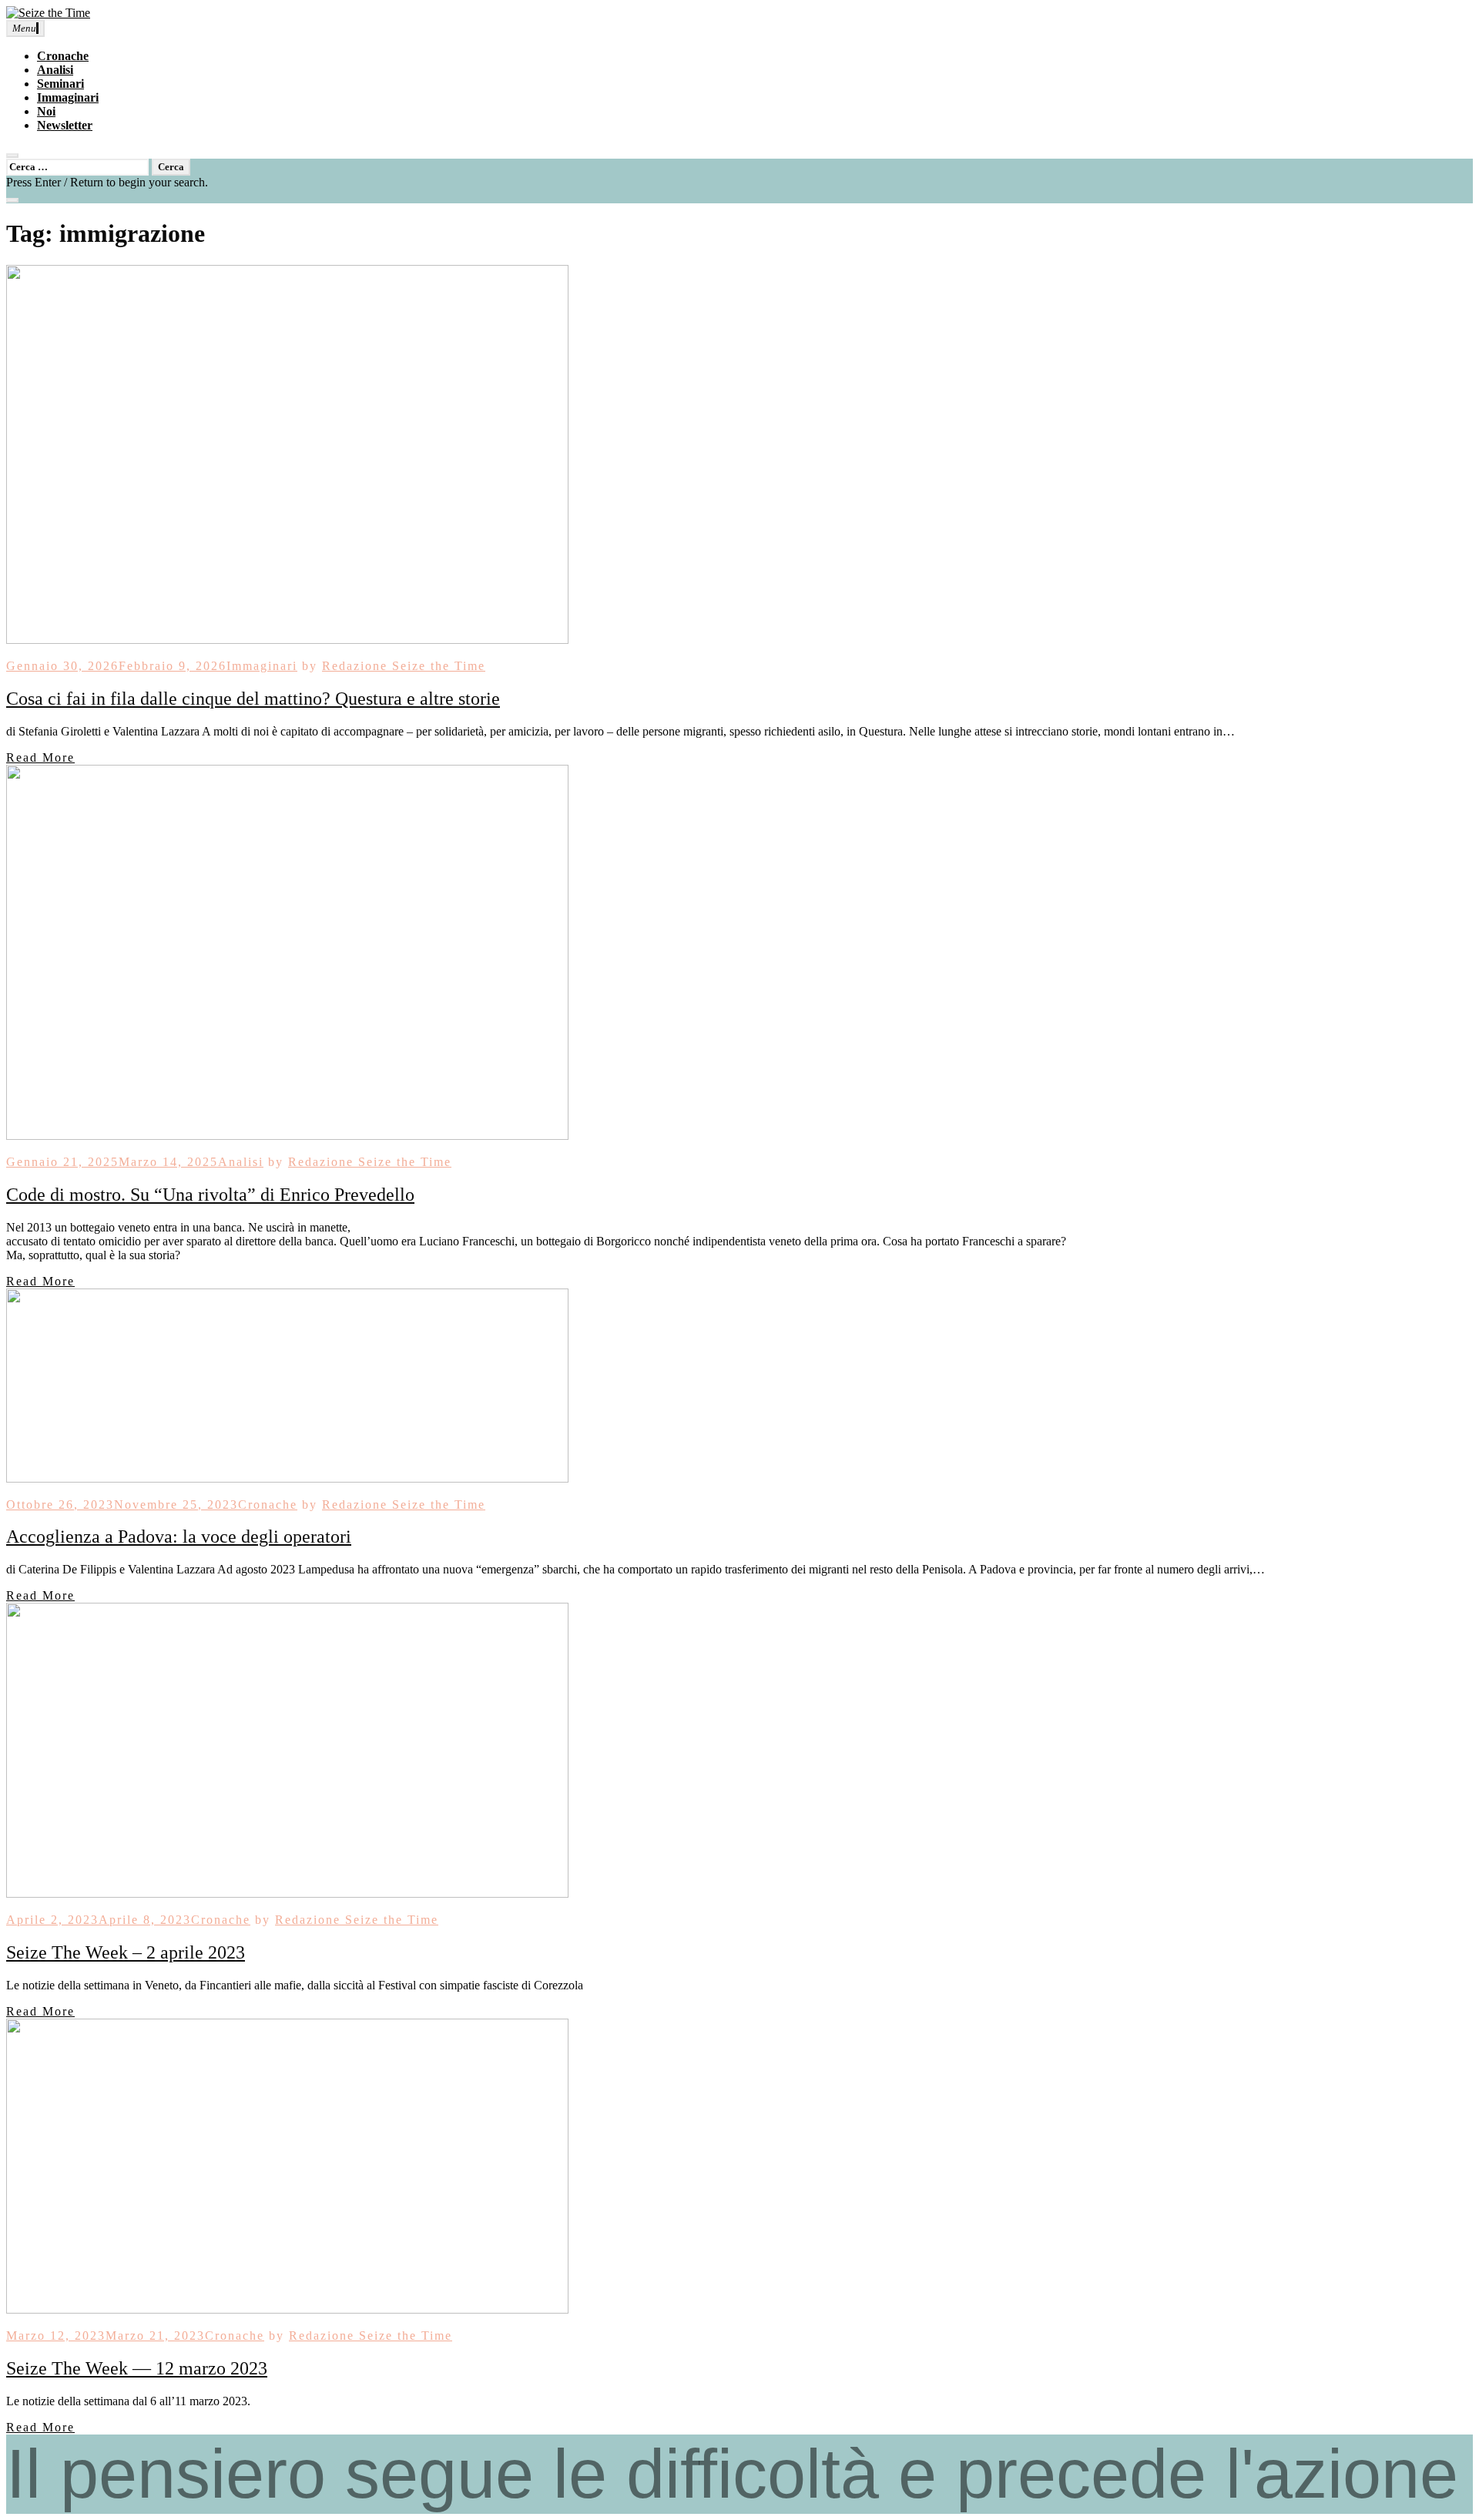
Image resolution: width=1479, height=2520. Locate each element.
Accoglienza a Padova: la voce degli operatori (179, 1536)
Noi (46, 111)
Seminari (60, 84)
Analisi (55, 70)
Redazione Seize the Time (404, 666)
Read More (40, 757)
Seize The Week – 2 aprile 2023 (126, 1952)
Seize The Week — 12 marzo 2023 (137, 2368)
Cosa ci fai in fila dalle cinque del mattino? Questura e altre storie (253, 699)
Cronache (63, 56)
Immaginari (68, 97)
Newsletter (65, 125)
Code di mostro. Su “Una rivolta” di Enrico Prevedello (210, 1195)
